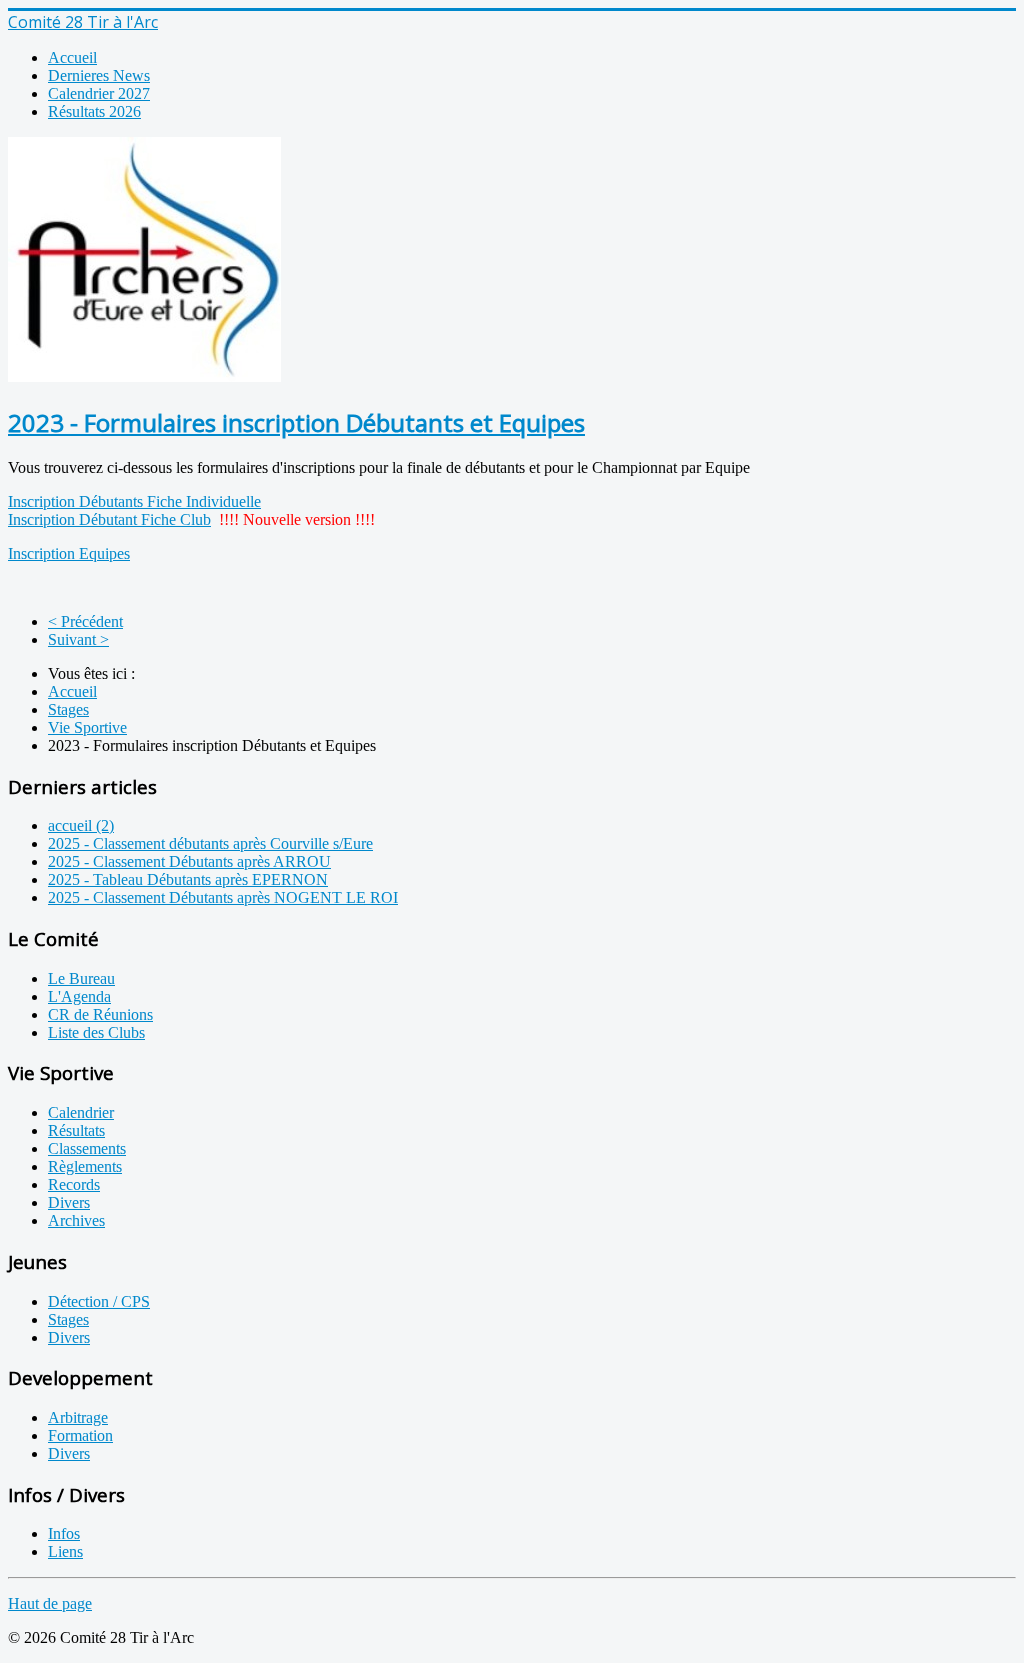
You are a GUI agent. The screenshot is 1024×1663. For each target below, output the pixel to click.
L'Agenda (79, 996)
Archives (76, 1220)
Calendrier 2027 (99, 93)
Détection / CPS (99, 1301)
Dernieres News (99, 75)
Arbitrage (78, 1417)
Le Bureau (81, 978)
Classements (87, 1148)
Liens (65, 1551)
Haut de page (50, 1603)
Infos (64, 1533)
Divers (69, 1202)
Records (74, 1184)
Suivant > (78, 639)
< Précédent (85, 621)
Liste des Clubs (96, 1032)
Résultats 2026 (94, 111)
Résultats (76, 1130)
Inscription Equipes (69, 553)
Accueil (72, 57)
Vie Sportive (87, 727)
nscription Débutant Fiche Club (112, 519)
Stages (68, 709)
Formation (80, 1435)
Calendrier (81, 1112)
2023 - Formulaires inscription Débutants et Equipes (296, 422)
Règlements (85, 1166)
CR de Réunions (100, 1014)
